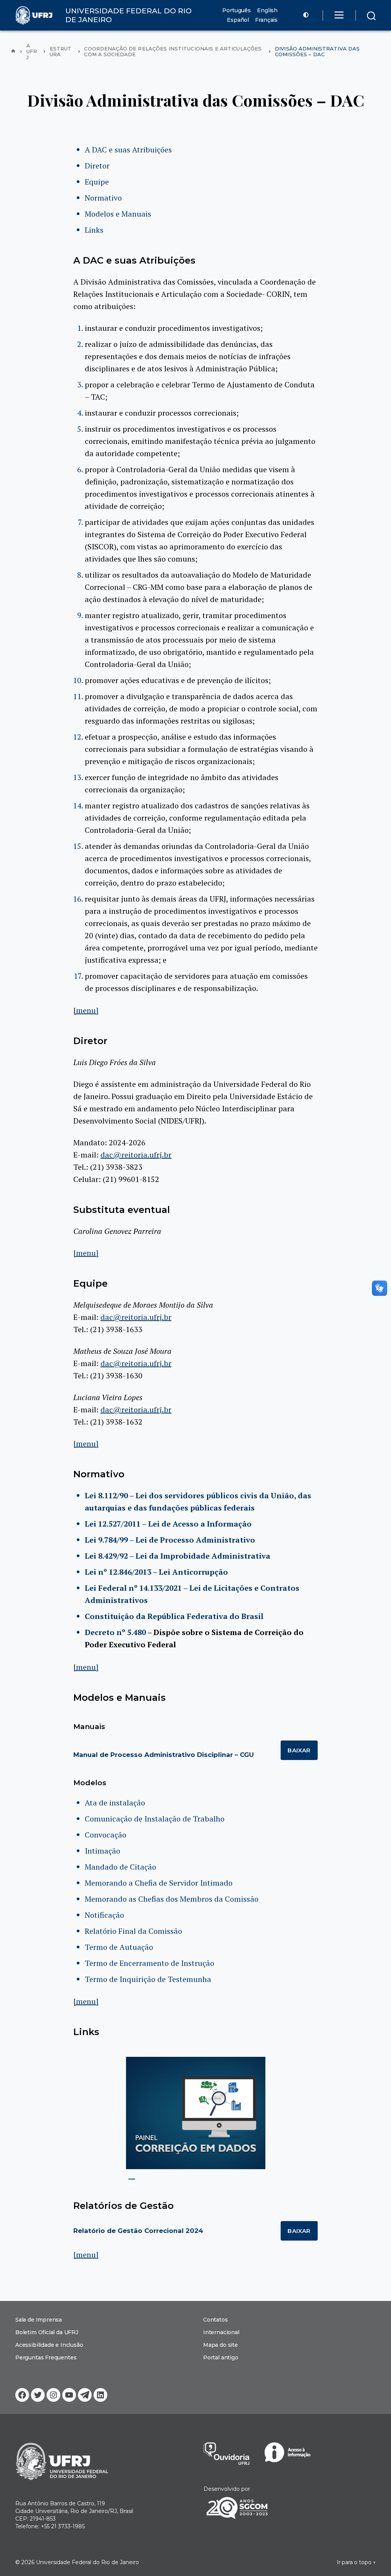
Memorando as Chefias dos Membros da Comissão (172, 1899)
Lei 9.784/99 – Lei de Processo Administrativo (170, 1540)
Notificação (104, 1915)
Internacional (221, 2332)
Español (238, 20)
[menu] (86, 1010)
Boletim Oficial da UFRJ (47, 2332)
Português (237, 11)
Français (266, 20)
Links (94, 230)
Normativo (103, 198)
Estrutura (61, 52)
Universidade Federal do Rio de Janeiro (87, 2562)
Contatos (216, 2320)
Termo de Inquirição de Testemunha (148, 1979)
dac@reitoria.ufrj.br (136, 1155)
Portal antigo (221, 2357)
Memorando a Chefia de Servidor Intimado (159, 1883)
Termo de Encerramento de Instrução (149, 1963)
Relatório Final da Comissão (133, 1931)
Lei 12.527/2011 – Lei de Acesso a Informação (168, 1524)
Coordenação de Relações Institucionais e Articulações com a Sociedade (173, 52)
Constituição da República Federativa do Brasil (174, 1616)
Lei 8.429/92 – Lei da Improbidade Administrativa (178, 1556)
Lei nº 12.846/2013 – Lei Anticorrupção (156, 1572)
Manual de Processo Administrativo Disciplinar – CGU (164, 1755)
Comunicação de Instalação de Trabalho (155, 1819)
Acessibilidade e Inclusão (49, 2345)
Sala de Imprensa (39, 2320)
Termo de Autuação (119, 1947)
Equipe (97, 182)
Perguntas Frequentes (46, 2357)
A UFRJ (32, 52)
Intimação (103, 1851)
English (267, 11)
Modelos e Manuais (118, 214)
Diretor (97, 166)
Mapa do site (221, 2345)
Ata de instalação (115, 1803)
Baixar (299, 1750)
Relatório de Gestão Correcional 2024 (138, 2231)
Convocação (106, 1835)
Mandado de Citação (120, 1867)
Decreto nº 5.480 (115, 1632)
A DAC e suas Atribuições (128, 150)
